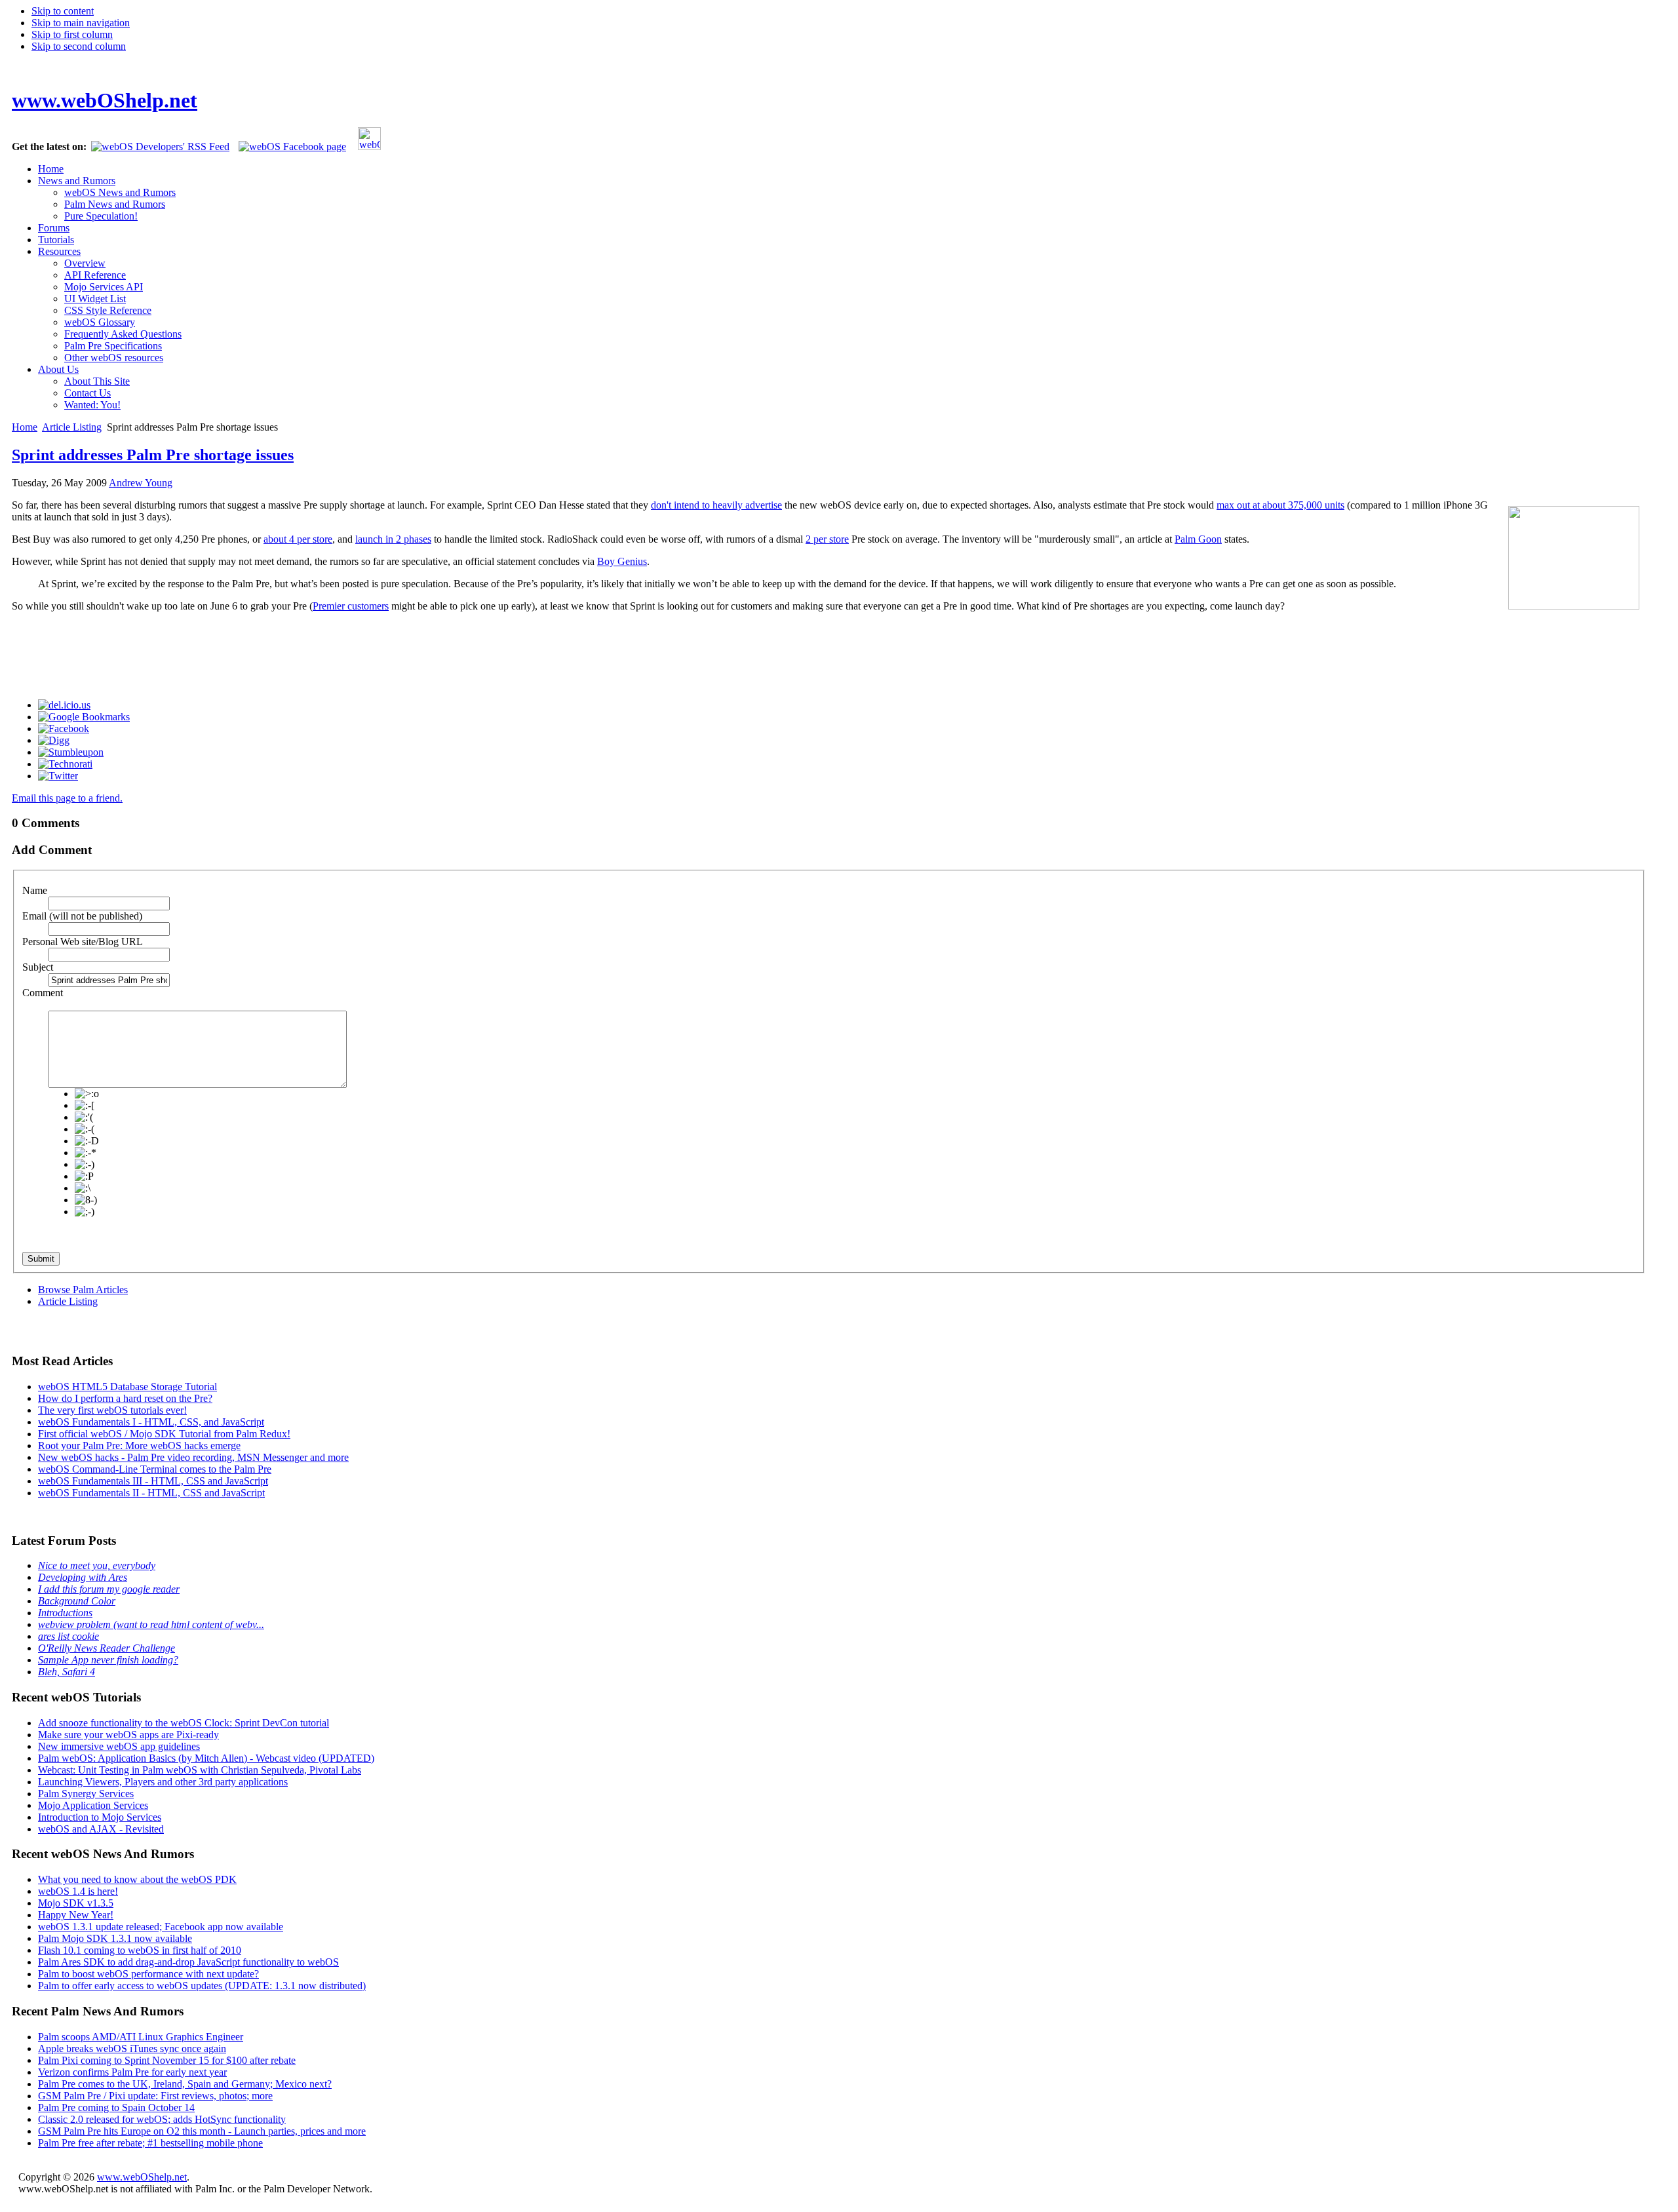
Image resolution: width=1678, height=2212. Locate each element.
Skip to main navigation (81, 23)
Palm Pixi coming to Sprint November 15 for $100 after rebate (167, 2060)
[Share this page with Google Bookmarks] (84, 717)
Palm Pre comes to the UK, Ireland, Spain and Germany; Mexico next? (185, 2084)
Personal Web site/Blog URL (83, 941)
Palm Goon (1198, 539)
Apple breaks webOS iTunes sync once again (132, 2048)
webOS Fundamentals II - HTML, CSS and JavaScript (151, 1493)
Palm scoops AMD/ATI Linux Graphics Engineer (141, 2037)
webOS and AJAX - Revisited (101, 1829)
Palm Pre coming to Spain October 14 (116, 2107)
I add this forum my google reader (109, 1589)
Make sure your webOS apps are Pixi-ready (128, 1735)
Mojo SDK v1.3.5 (76, 1903)
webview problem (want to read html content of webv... (151, 1624)
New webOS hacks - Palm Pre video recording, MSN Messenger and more (193, 1457)
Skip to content (63, 11)
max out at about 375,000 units (1280, 505)
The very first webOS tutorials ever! (112, 1410)
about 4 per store (298, 539)
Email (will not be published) (82, 916)
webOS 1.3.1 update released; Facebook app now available (161, 1927)
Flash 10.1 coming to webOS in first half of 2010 (140, 1950)
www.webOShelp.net (142, 2177)
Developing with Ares (83, 1577)
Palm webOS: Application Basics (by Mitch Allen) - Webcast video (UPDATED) (206, 1758)
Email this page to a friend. (67, 798)
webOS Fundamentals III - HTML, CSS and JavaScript (153, 1481)
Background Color (77, 1601)
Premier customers (351, 606)
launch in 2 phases (393, 539)
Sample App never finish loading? (108, 1660)
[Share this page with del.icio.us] (64, 705)
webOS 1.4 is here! (78, 1891)
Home (25, 427)
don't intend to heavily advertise (716, 505)
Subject (38, 967)
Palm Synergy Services (86, 1794)
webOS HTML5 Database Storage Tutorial (127, 1387)
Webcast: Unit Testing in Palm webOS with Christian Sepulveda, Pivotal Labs (200, 1770)
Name (35, 890)
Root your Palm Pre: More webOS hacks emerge (139, 1446)
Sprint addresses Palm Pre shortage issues (153, 455)
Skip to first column (72, 34)
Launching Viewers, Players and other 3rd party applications (163, 1782)
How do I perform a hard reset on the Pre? (125, 1398)
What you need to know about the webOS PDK (137, 1879)
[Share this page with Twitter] (58, 776)
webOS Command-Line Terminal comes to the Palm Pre (155, 1469)
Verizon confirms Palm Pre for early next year (132, 2072)
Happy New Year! (76, 1915)
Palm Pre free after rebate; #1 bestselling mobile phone (150, 2143)
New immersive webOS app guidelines (119, 1746)
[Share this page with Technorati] (65, 764)
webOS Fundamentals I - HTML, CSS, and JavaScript (151, 1422)
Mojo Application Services (93, 1805)
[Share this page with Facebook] (64, 728)
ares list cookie (68, 1636)
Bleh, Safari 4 (67, 1672)
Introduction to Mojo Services (100, 1817)
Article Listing (72, 427)
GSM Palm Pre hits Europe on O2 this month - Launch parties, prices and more (202, 2131)
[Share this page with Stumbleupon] (71, 752)
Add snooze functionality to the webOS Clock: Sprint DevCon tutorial (184, 1723)
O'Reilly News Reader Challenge (107, 1648)
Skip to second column (79, 46)
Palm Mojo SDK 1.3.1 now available (115, 1938)
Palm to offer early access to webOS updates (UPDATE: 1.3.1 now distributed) (202, 1986)
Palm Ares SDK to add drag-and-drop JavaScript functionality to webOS (188, 1962)
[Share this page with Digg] (54, 740)
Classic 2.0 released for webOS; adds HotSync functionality (162, 2119)
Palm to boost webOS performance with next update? (148, 1974)
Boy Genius (622, 561)
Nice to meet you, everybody (97, 1565)
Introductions (65, 1613)
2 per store (827, 539)
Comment (43, 993)
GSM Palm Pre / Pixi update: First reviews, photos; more (155, 2096)
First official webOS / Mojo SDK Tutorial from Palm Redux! (164, 1434)
